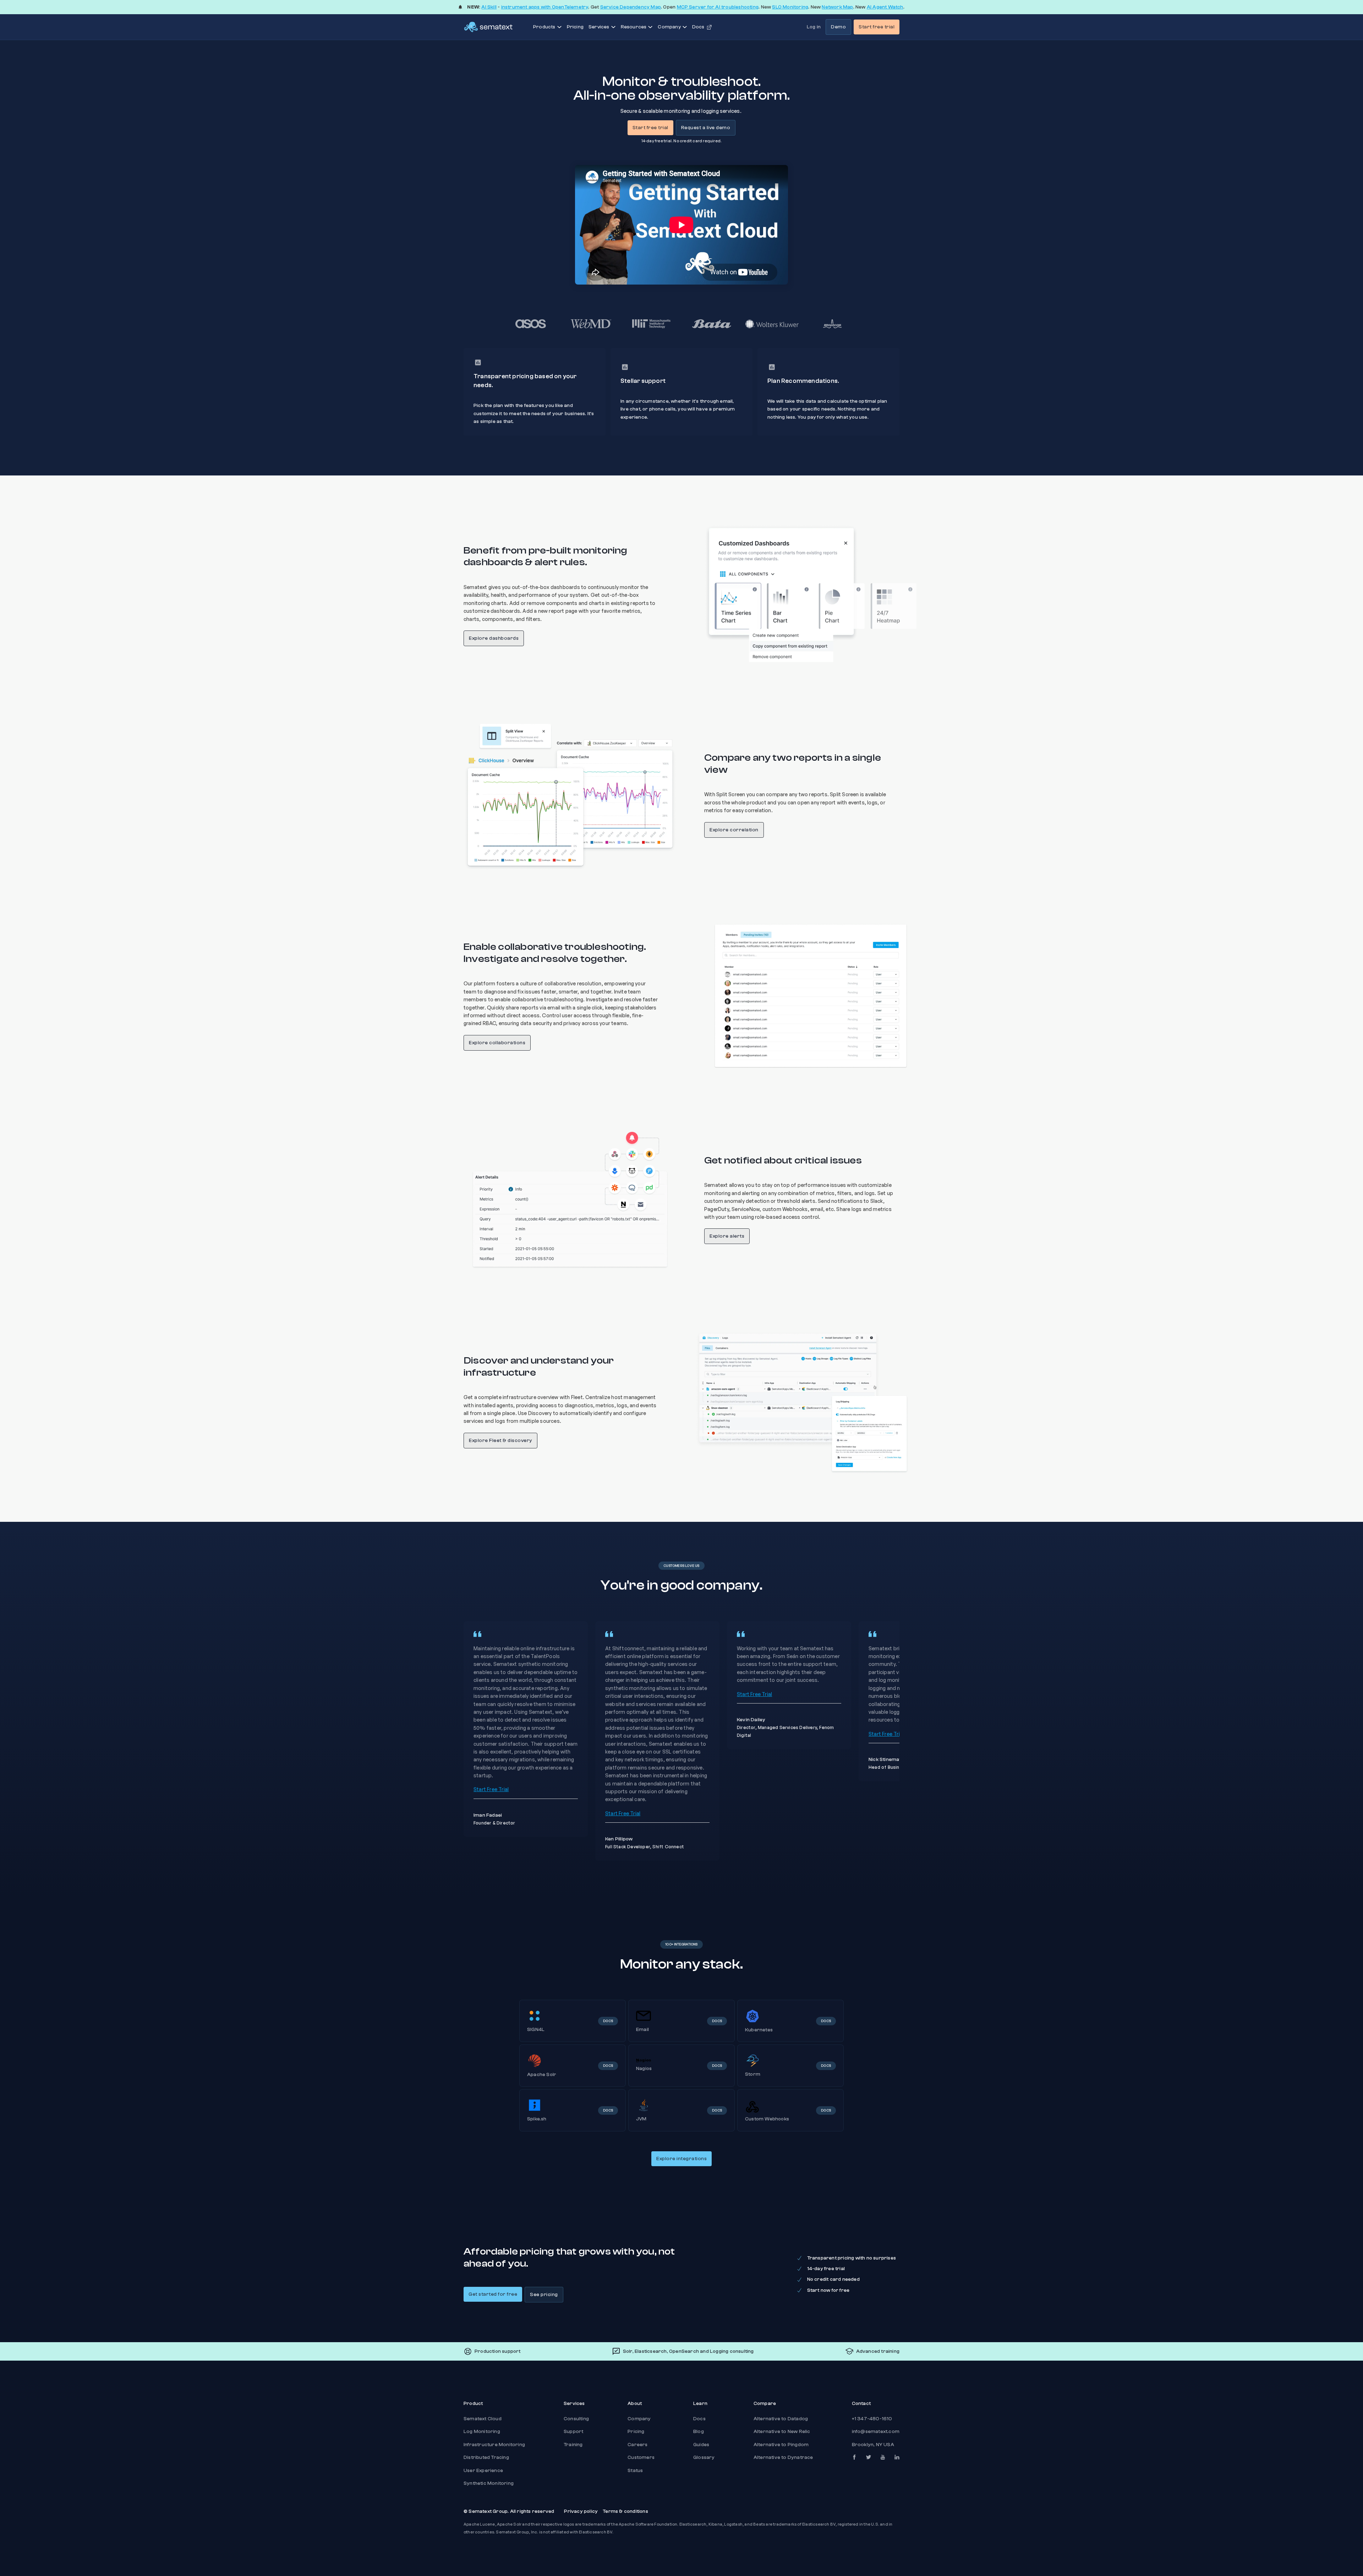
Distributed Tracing (486, 2457)
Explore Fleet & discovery (500, 1441)
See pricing (544, 2295)
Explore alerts (727, 1236)
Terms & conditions (625, 2511)
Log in (814, 27)
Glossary (704, 2457)
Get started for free (493, 2294)
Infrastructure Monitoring (494, 2445)
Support (573, 2432)
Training (573, 2445)
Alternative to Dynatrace (783, 2457)
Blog (699, 2432)
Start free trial (877, 27)
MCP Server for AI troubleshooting (718, 7)
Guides (701, 2445)
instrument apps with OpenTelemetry (545, 7)
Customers (641, 2457)
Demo (838, 27)
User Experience (483, 2471)
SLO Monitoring (790, 7)
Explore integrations (681, 2159)
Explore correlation (734, 830)
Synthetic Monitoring (489, 2483)
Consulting (576, 2419)
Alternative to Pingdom (781, 2445)
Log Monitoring (482, 2432)
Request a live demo (706, 128)
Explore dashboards (494, 638)
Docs (699, 2419)
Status (635, 2471)
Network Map (837, 7)
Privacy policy (581, 2511)
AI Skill (489, 7)
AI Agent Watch (885, 7)
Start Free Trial (491, 1789)
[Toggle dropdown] (559, 27)
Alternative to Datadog (781, 2419)
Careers (637, 2445)
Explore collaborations (497, 1043)
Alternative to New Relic (782, 2432)
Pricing (575, 27)
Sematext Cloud (483, 2419)
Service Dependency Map (631, 7)
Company (639, 2419)
